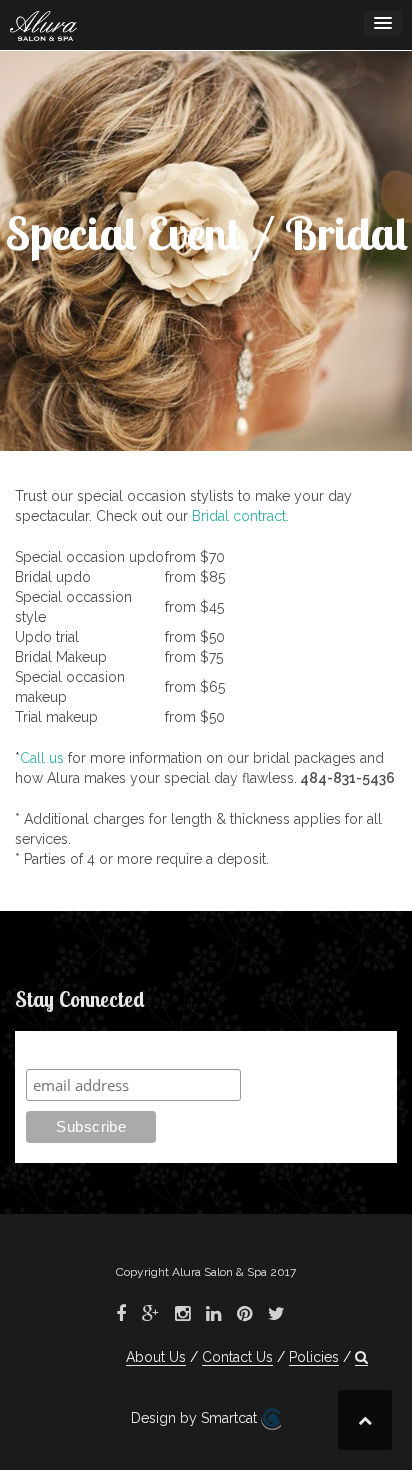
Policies (314, 1357)
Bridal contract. (240, 516)
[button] (361, 1357)
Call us (42, 758)
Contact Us (237, 1357)
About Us (156, 1357)
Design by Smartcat (196, 1418)
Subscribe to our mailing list (132, 1049)
